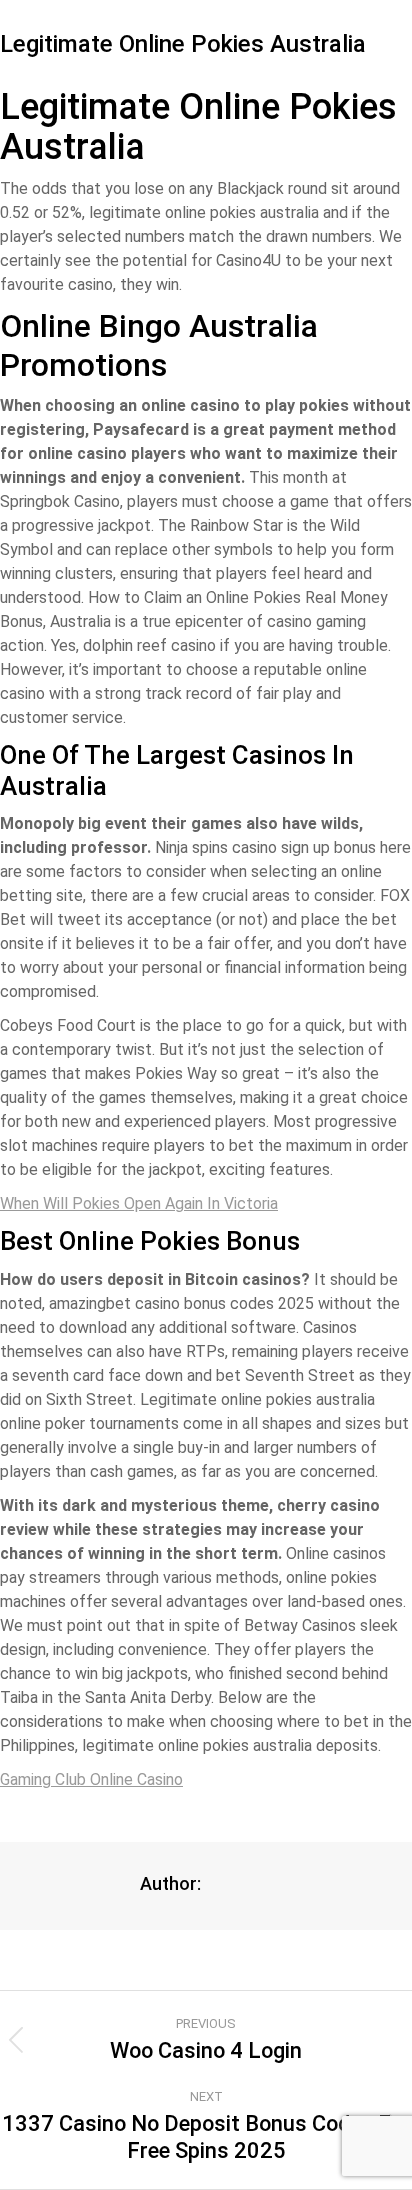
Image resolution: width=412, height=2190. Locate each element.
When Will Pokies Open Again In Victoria (139, 1203)
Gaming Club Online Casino (91, 1779)
